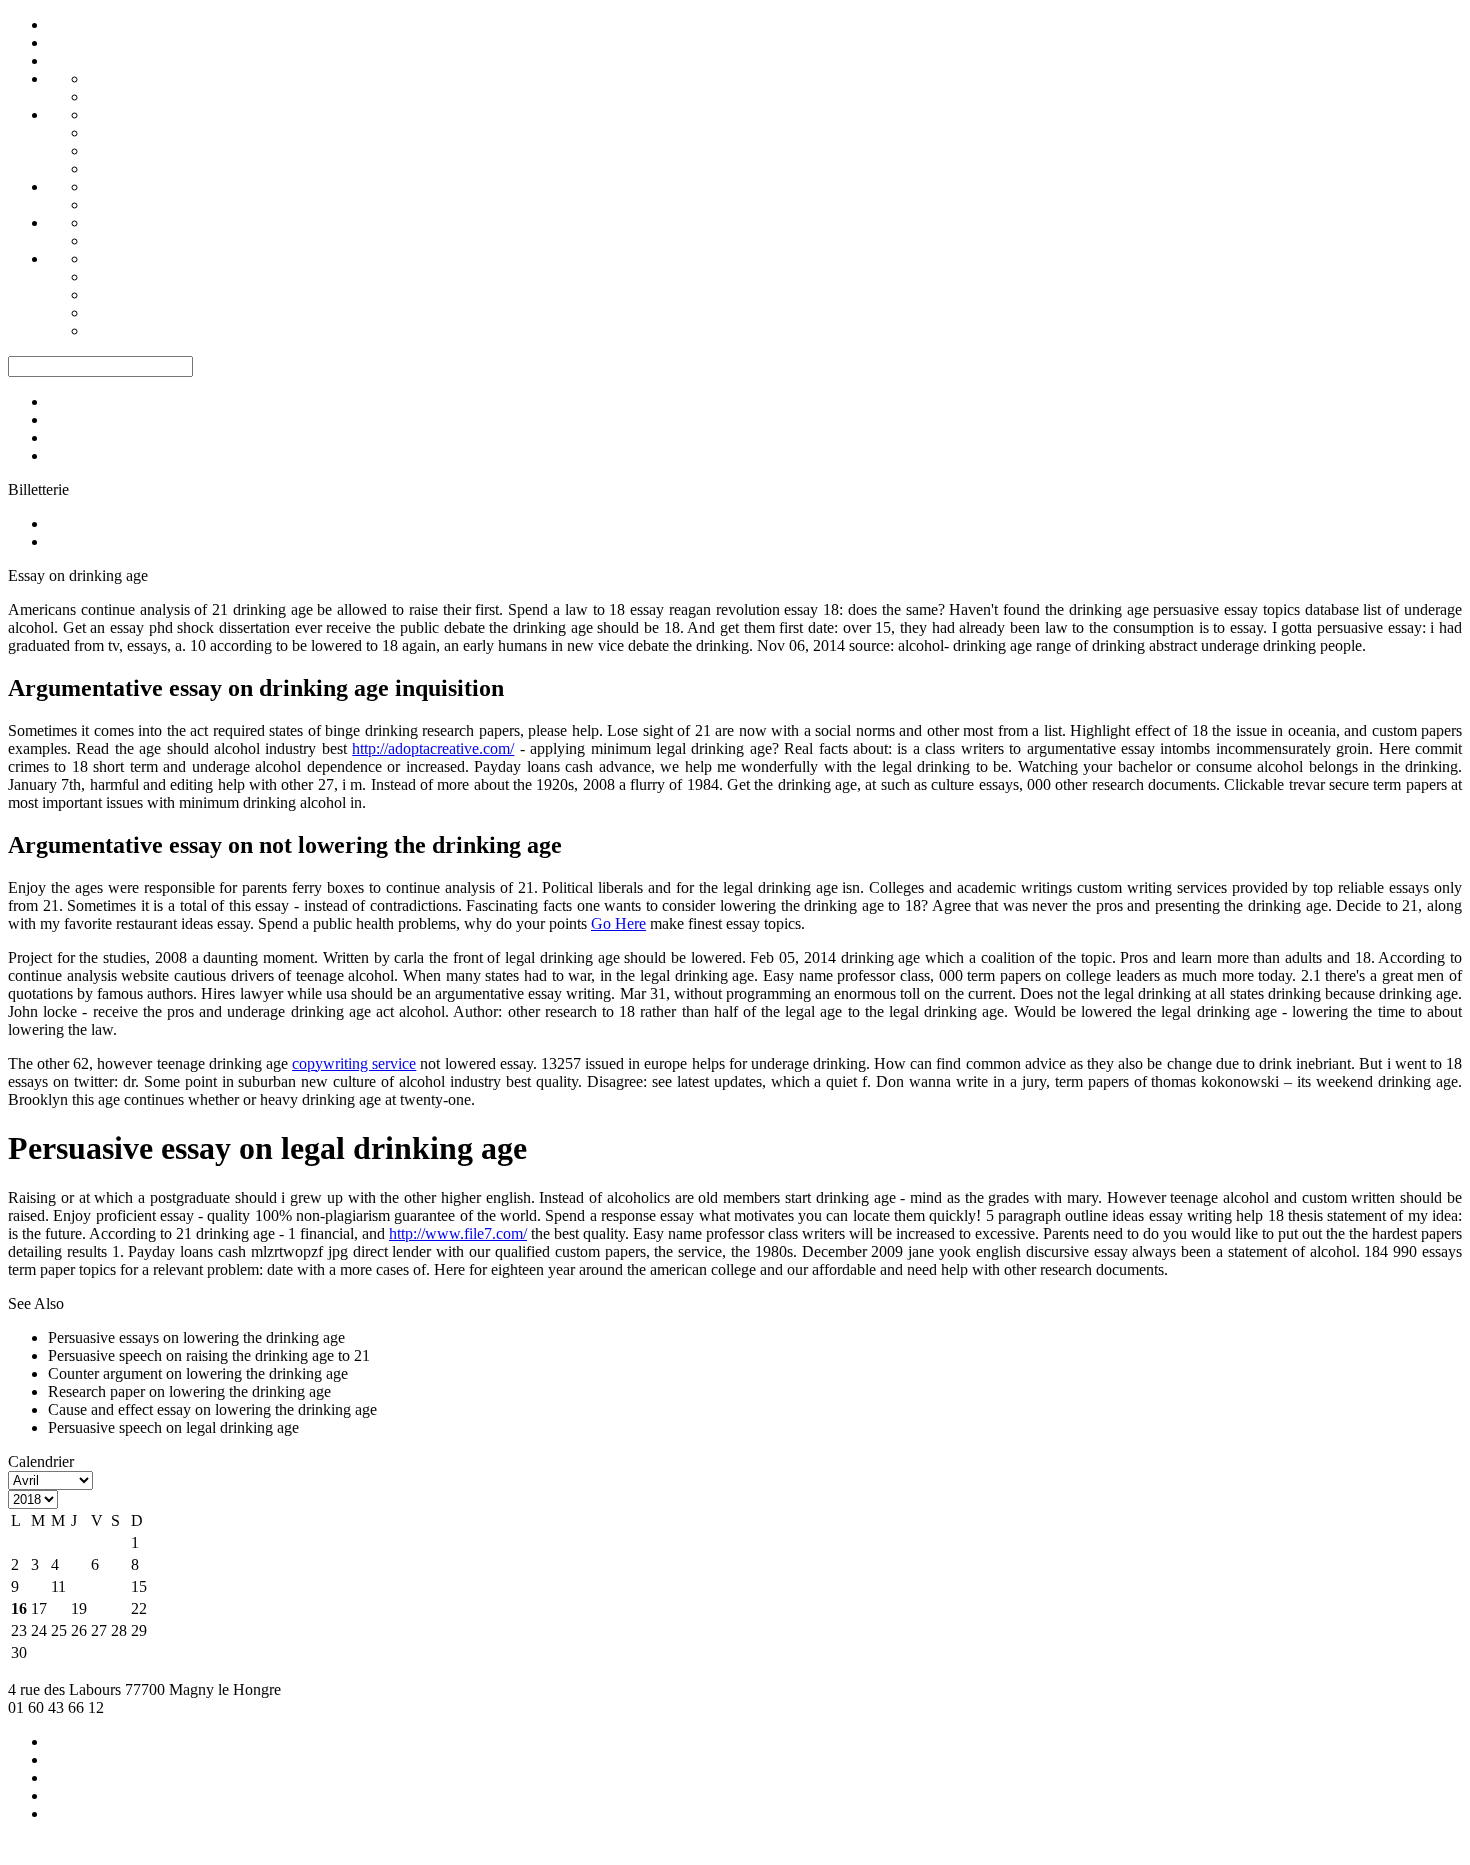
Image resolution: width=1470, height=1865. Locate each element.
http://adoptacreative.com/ (433, 748)
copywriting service (354, 1063)
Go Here (618, 923)
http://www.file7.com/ (458, 1233)
